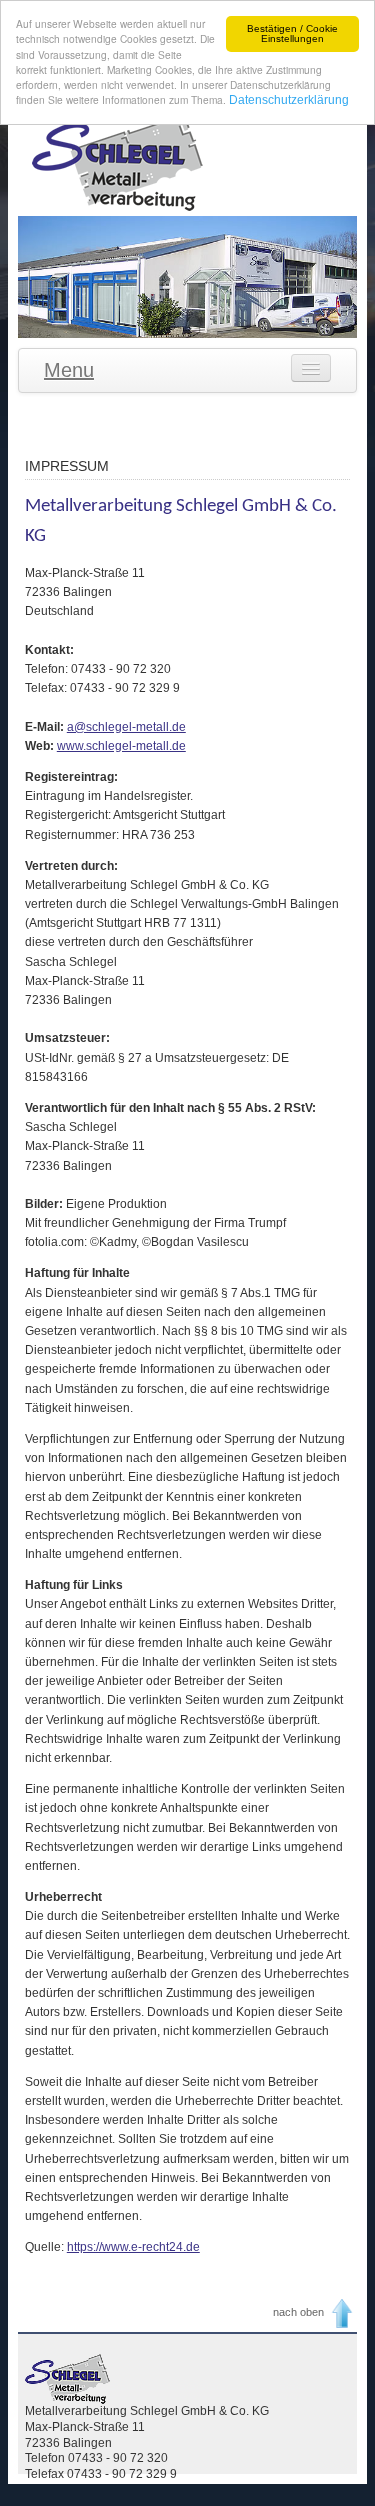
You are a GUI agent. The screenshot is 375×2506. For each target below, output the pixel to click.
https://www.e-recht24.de (133, 2247)
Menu (69, 370)
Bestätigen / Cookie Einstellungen (292, 33)
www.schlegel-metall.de (121, 746)
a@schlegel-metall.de (126, 727)
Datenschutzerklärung (289, 100)
